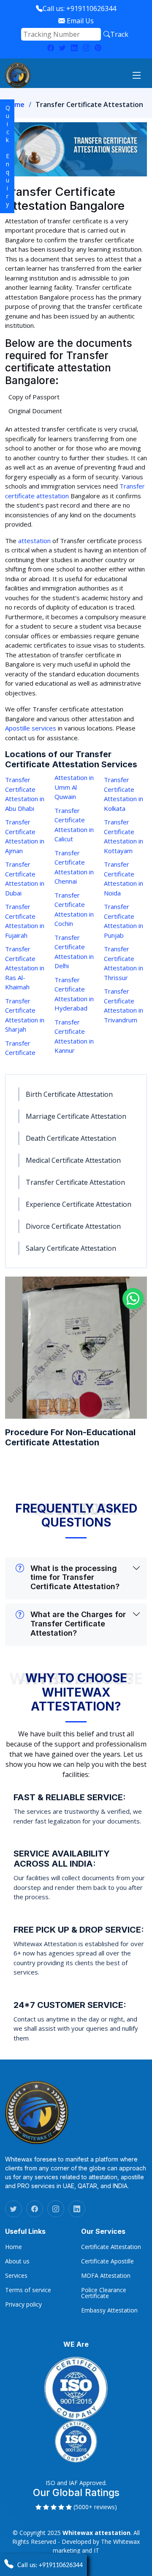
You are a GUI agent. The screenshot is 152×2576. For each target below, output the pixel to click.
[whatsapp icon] (133, 1299)
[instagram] (86, 48)
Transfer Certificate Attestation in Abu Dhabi (25, 794)
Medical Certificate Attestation (73, 1160)
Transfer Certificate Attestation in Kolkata (123, 794)
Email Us (79, 21)
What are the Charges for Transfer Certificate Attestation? (78, 1623)
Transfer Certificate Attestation (75, 1182)
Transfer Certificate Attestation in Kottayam (123, 836)
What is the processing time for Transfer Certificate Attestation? (75, 1577)
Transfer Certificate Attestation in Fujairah (25, 921)
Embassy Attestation (109, 2310)
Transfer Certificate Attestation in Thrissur (123, 963)
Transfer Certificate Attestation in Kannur (74, 1036)
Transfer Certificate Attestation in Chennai (74, 867)
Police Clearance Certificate (104, 2293)
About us (17, 2261)
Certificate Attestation (111, 2247)
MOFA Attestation (106, 2276)
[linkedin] (74, 48)
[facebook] (35, 2209)
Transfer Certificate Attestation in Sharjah (25, 1015)
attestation (34, 541)
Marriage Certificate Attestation (76, 1116)
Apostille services (31, 728)
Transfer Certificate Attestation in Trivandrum (123, 1005)
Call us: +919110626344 (79, 8)
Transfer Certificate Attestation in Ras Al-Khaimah (25, 968)
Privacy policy (23, 2304)
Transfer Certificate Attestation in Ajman (25, 836)
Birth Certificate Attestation (69, 1094)
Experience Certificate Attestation (79, 1204)
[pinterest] (98, 48)
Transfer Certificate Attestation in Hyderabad (74, 994)
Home (15, 104)
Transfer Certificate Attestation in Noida (123, 879)
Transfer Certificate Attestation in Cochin (74, 909)
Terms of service (28, 2290)
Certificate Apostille (107, 2261)
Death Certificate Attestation (71, 1138)
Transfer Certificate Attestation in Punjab (123, 921)
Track (119, 34)
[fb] (51, 48)
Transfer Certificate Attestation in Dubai (25, 879)
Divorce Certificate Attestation (73, 1226)
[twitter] (62, 48)
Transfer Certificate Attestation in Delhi (74, 952)
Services (16, 2276)
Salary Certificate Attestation (71, 1248)
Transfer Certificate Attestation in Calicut (74, 825)
